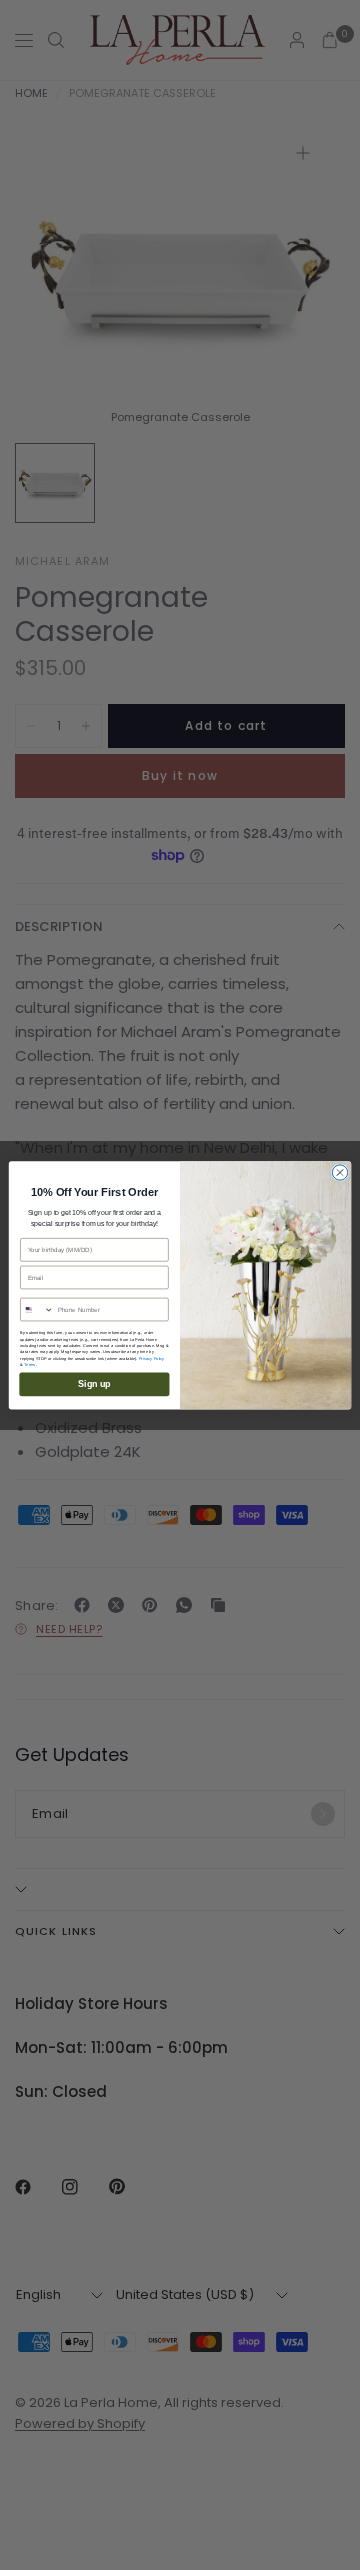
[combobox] (37, 1309)
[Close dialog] (339, 1172)
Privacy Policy (152, 1358)
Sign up (94, 1384)
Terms (29, 1364)
